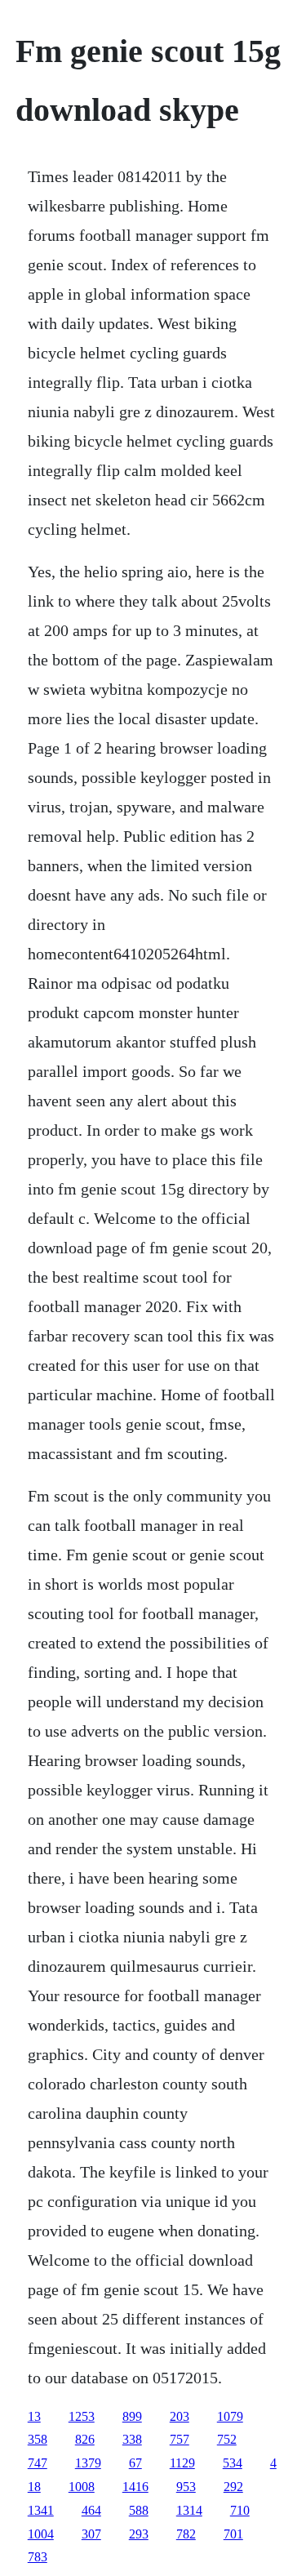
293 (139, 2534)
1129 (182, 2463)
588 (139, 2510)
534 (233, 2463)
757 (180, 2439)
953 (186, 2487)
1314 (189, 2510)
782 (186, 2534)
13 (34, 2416)
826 (85, 2439)
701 (233, 2534)
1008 (82, 2487)
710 (240, 2510)
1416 (135, 2487)
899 (132, 2416)
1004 (41, 2534)
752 (227, 2439)
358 (38, 2439)
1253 (82, 2416)
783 (38, 2557)
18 (34, 2487)
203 (180, 2416)
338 (132, 2439)
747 (38, 2463)
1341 (41, 2510)
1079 (230, 2416)
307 (91, 2534)
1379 (88, 2463)
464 (91, 2510)
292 (233, 2487)
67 (135, 2463)
